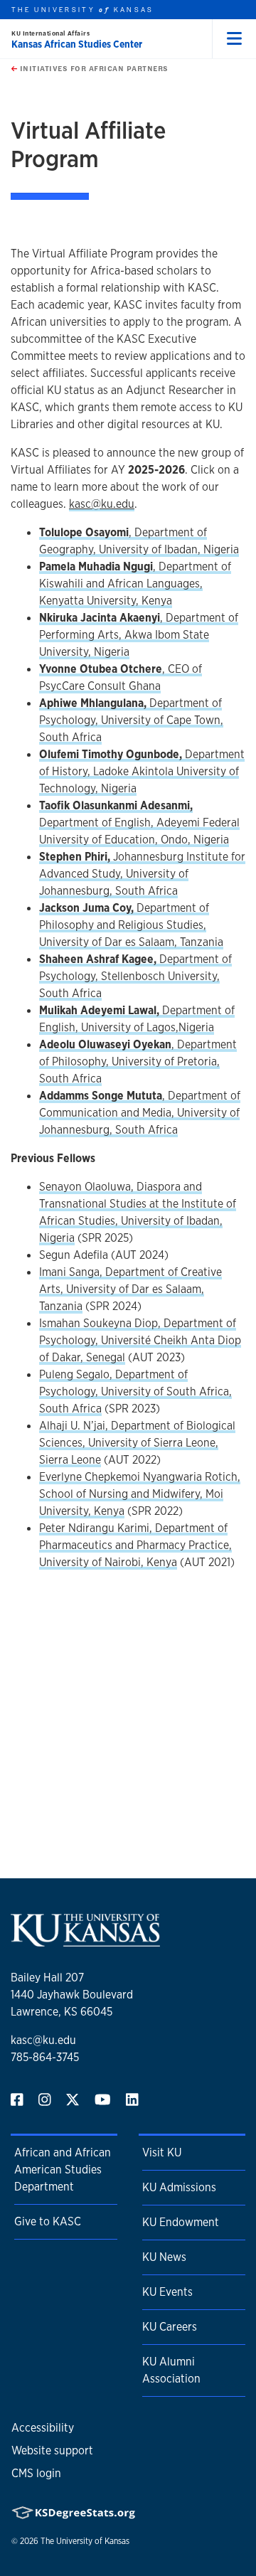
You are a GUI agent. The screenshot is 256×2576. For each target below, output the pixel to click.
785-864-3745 (45, 2057)
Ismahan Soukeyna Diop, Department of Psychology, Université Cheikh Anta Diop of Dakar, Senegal (140, 1340)
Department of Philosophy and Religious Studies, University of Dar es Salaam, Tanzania (131, 925)
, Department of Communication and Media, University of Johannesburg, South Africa (140, 1113)
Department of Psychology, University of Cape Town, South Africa (131, 720)
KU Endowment (181, 2222)
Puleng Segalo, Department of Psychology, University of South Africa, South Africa (135, 1391)
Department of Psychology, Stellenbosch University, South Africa (135, 976)
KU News (164, 2257)
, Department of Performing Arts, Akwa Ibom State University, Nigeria (139, 635)
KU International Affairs (50, 33)
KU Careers (170, 2327)
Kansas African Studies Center (77, 44)
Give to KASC (48, 2221)
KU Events (167, 2292)
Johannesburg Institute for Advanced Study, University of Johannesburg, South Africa (142, 874)
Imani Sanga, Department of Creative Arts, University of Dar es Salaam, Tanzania (130, 1289)
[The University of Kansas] (85, 1941)
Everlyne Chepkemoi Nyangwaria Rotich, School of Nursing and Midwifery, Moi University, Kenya (140, 1494)
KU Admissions (179, 2187)
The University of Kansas (85, 2541)
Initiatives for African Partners (93, 68)
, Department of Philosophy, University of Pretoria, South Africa (138, 1061)
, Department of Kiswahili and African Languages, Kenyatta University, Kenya (135, 584)
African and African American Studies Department (63, 2170)
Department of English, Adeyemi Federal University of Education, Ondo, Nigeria (139, 823)
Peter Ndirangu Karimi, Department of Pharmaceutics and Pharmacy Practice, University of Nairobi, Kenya (135, 1545)
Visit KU (162, 2152)
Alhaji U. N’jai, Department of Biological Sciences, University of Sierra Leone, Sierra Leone (137, 1443)
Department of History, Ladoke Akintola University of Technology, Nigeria (142, 771)
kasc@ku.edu (43, 2040)
